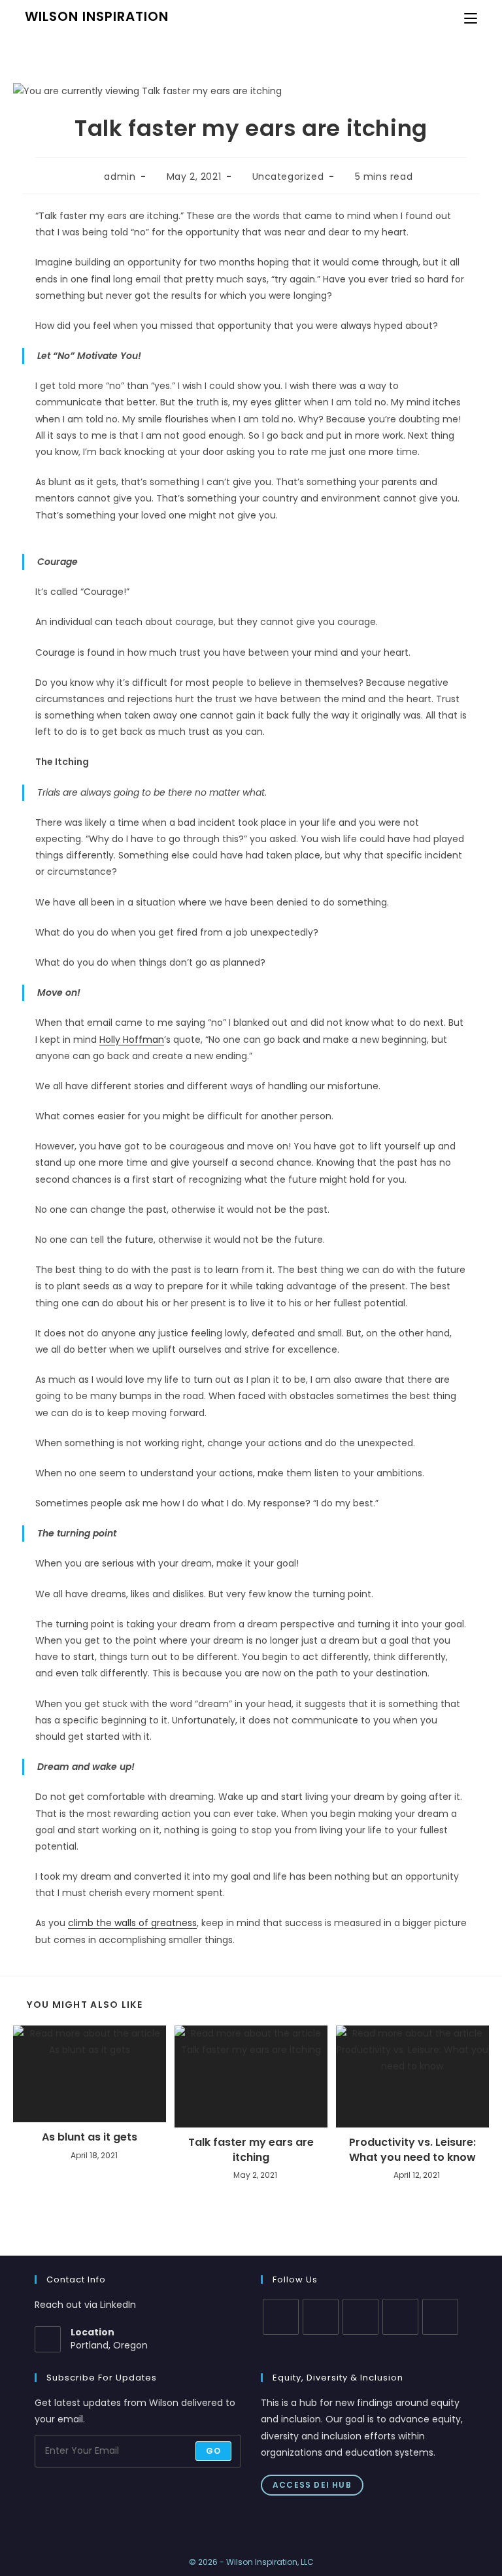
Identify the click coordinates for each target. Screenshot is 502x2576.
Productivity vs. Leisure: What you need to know (412, 2150)
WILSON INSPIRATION (97, 16)
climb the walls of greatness (132, 1923)
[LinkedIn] (400, 2317)
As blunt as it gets (90, 2137)
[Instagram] (360, 2317)
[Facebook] (321, 2317)
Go (213, 2451)
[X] (281, 2317)
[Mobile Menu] (471, 18)
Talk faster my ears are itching (251, 2150)
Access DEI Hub (312, 2485)
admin (120, 177)
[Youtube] (440, 2317)
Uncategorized (288, 177)
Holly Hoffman (132, 1040)
